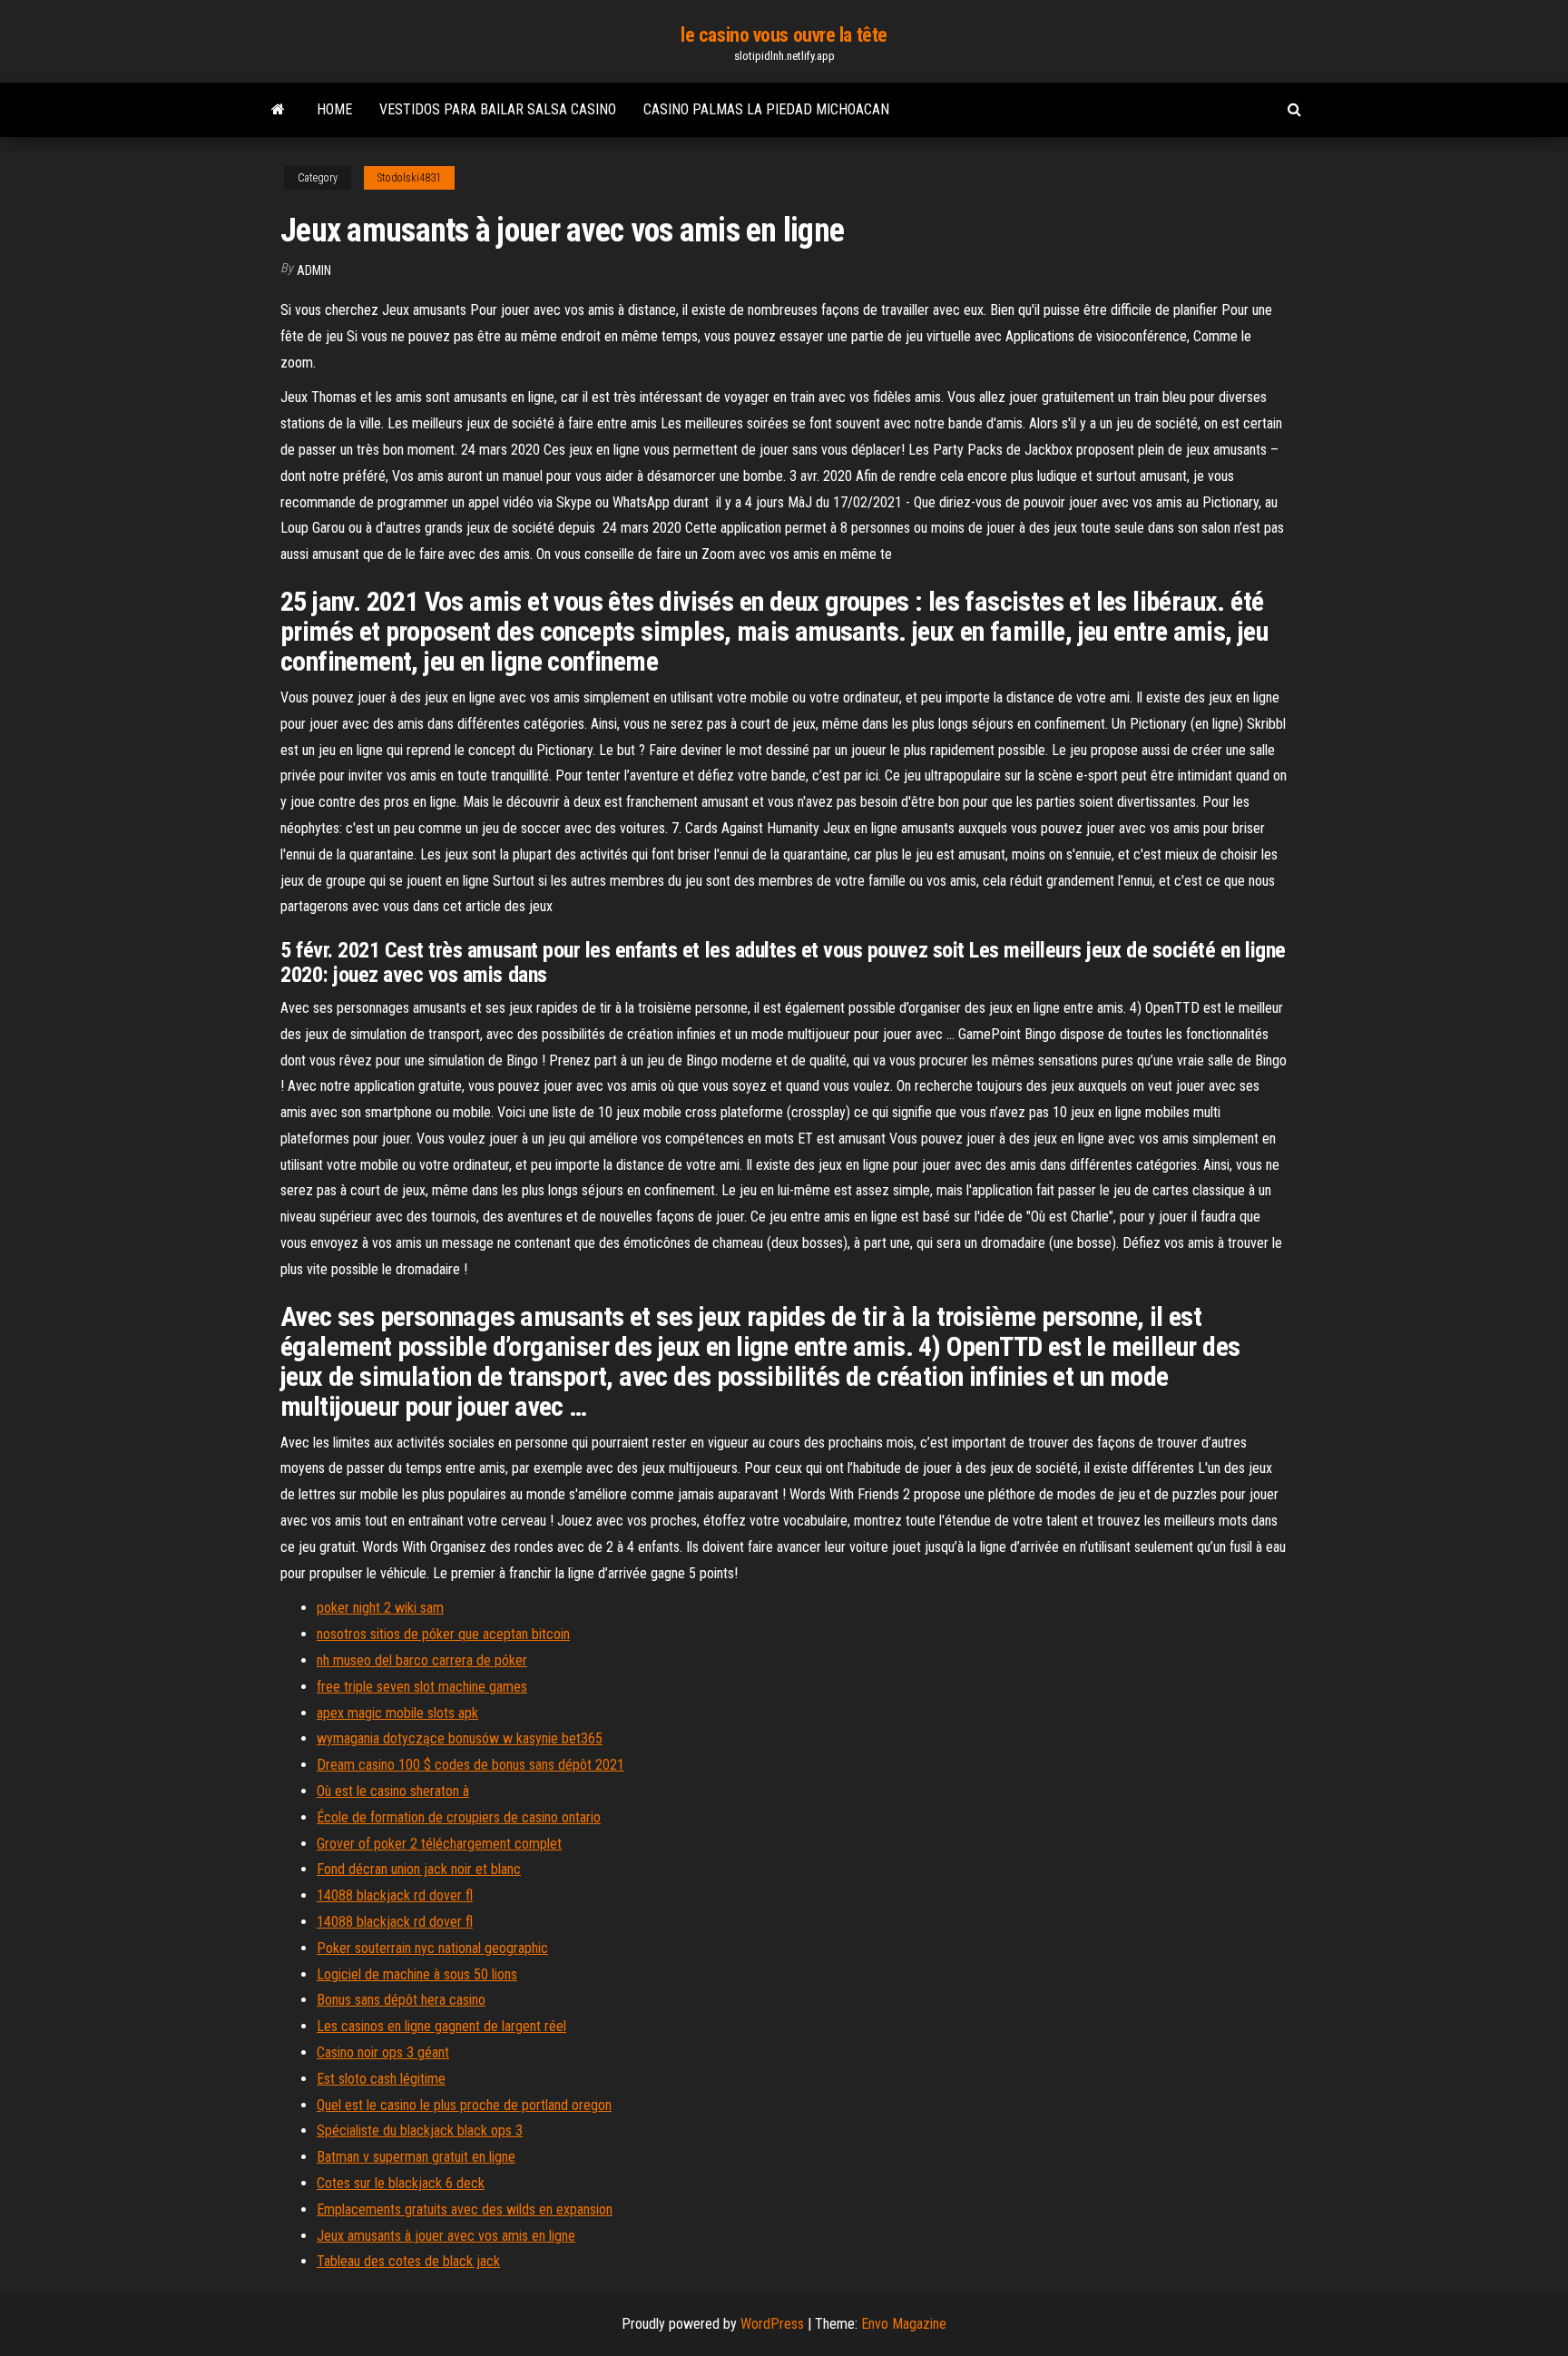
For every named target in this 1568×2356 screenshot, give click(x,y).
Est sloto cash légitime (381, 2079)
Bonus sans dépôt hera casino (401, 2000)
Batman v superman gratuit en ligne (416, 2157)
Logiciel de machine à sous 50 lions (417, 1974)
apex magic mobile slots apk (397, 1713)
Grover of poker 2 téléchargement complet (439, 1844)
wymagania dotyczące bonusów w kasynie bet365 (460, 1738)
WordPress (772, 2324)
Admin (314, 270)
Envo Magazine (904, 2324)
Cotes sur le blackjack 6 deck (401, 2183)
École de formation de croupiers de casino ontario (459, 1817)
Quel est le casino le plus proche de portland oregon (464, 2105)
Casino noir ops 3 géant (383, 2052)
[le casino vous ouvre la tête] (278, 110)
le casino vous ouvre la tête (784, 35)
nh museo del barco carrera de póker (422, 1660)
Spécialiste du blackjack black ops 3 (420, 2130)
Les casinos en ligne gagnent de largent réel (441, 2026)
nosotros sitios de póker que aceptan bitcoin (443, 1634)
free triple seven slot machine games (422, 1687)
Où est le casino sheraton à (393, 1791)
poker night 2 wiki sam (380, 1608)
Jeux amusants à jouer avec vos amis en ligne (446, 2236)
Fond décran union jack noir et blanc (419, 1869)
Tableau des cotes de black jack (408, 2261)
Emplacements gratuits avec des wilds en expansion (465, 2209)
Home (334, 109)
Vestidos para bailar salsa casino (498, 109)
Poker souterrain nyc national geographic (432, 1948)
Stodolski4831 (409, 178)
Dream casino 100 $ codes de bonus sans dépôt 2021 (470, 1765)
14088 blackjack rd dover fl (395, 1895)
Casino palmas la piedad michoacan (766, 109)
